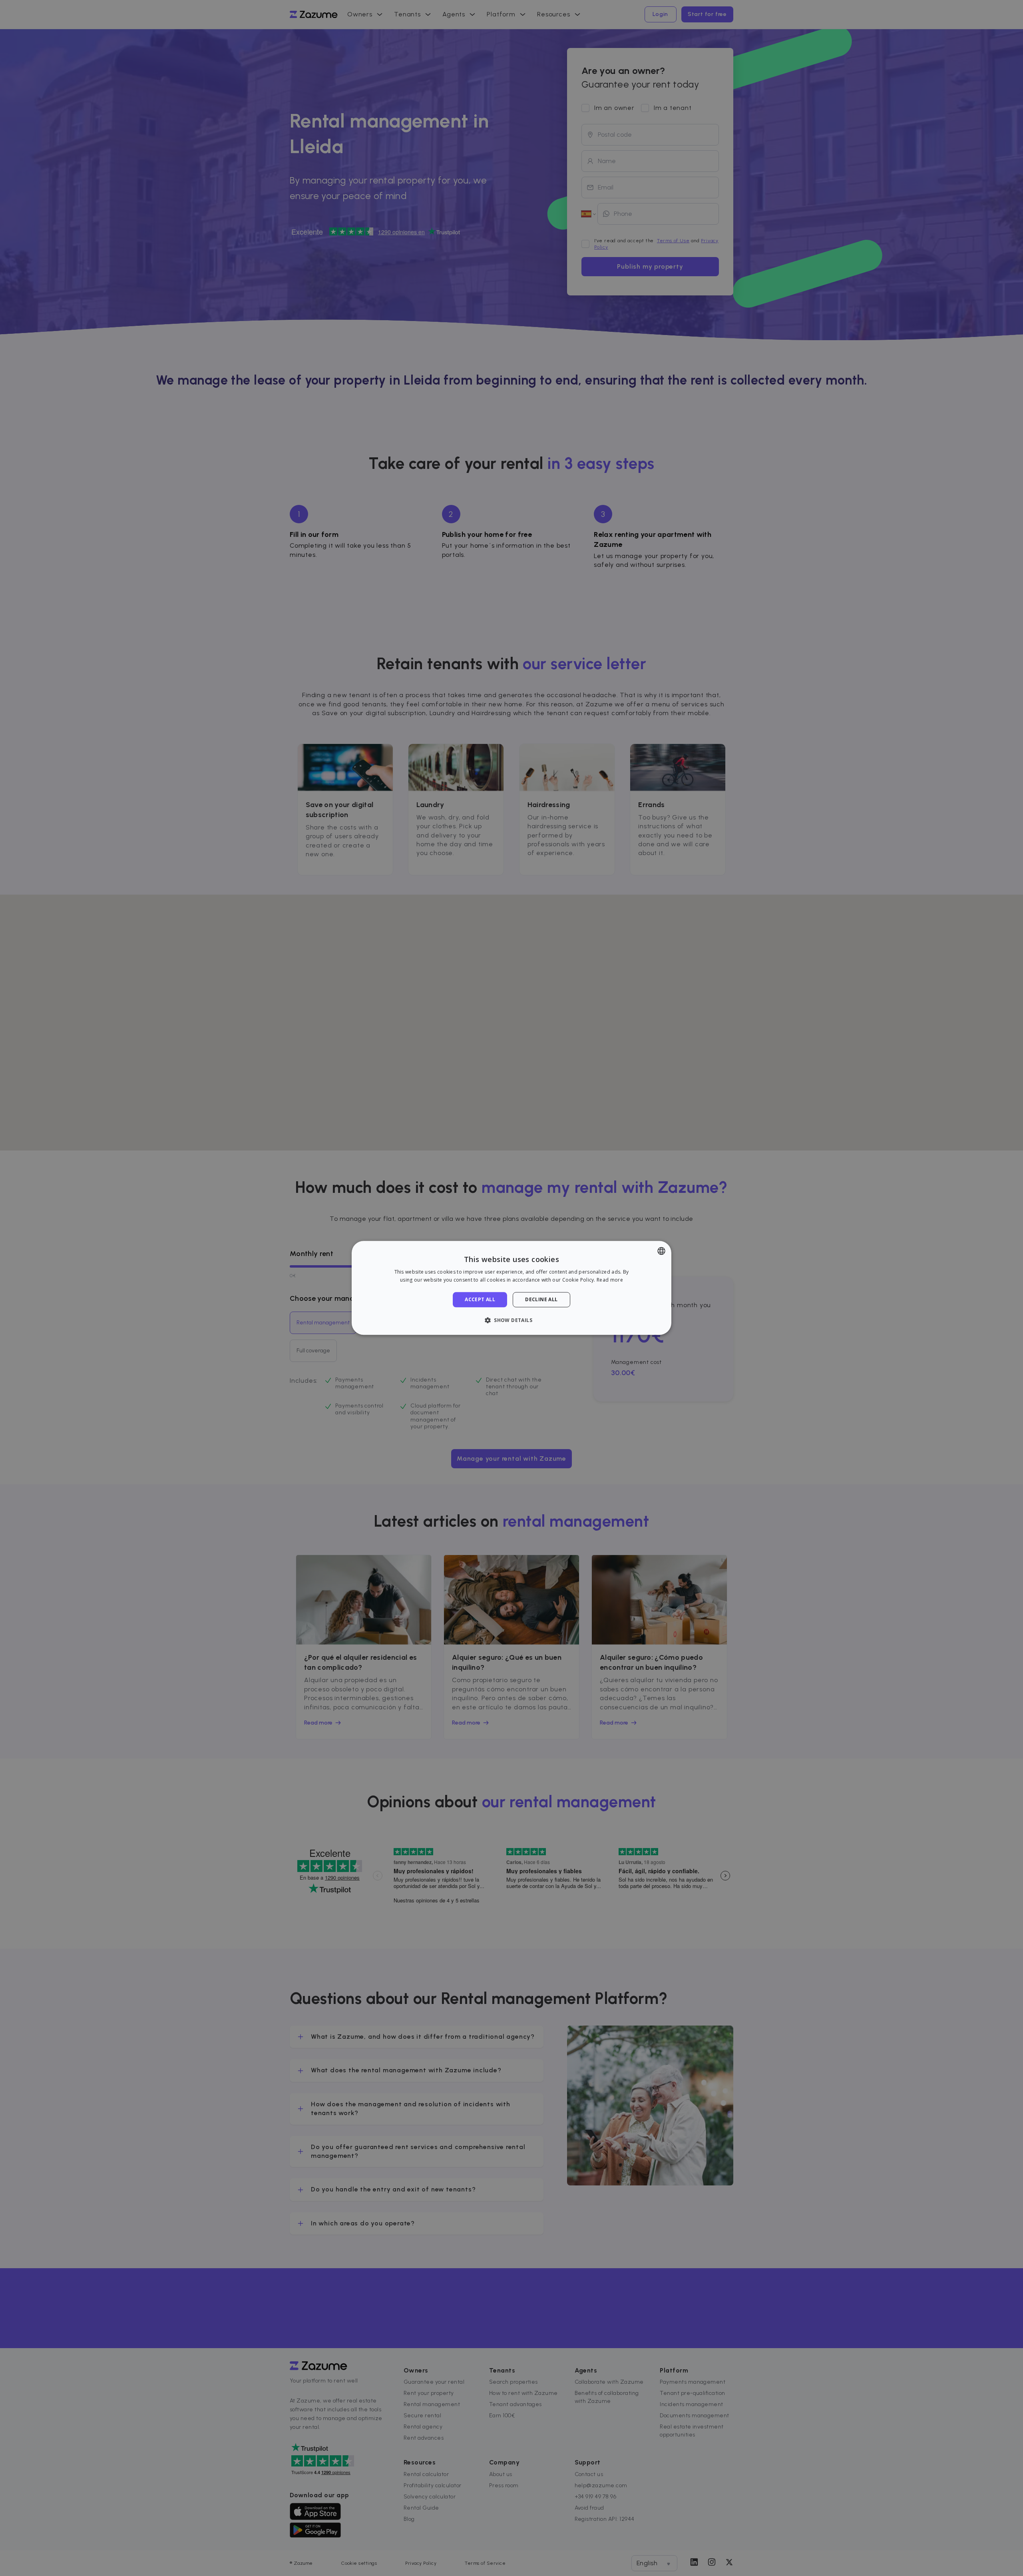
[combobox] (661, 1251)
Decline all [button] (541, 1299)
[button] (511, 1320)
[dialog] (511, 1288)
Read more (610, 1280)
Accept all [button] (480, 1299)
